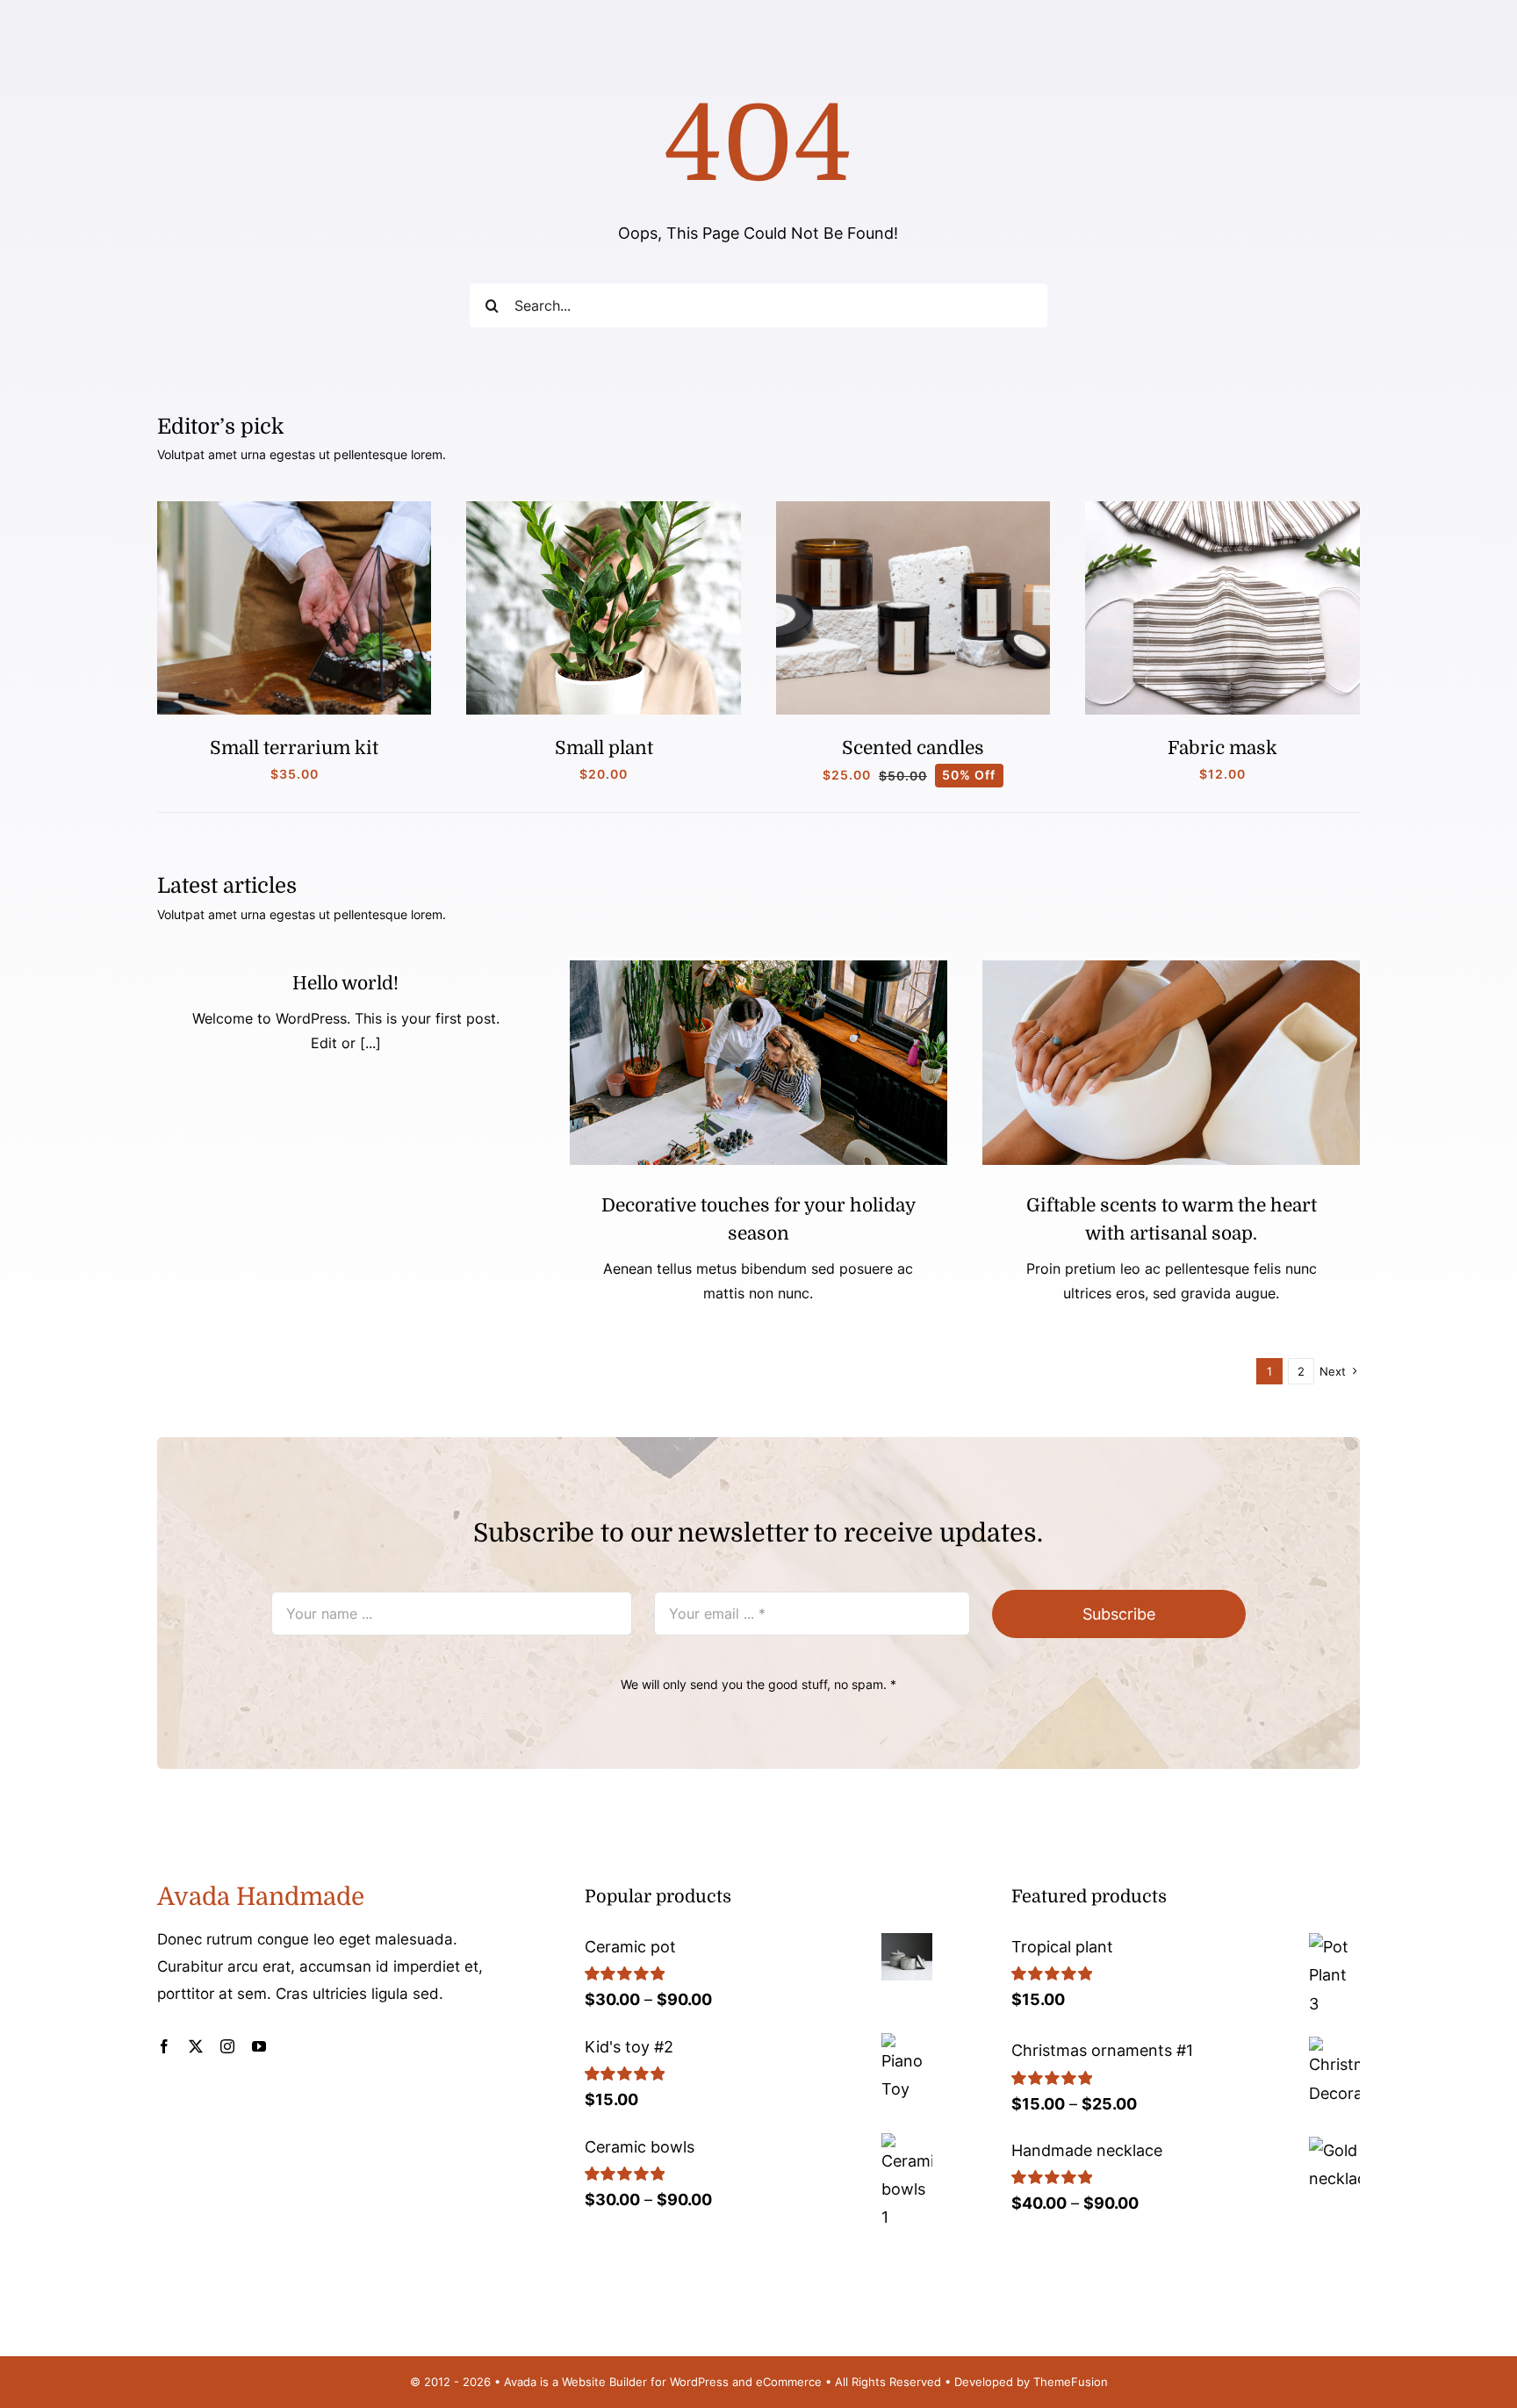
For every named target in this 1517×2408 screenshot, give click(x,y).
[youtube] (259, 2046)
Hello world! (345, 983)
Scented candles (913, 748)
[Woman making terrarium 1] (295, 509)
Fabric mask (1222, 748)
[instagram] (227, 2046)
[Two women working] (758, 968)
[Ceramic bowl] (1171, 968)
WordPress (699, 2382)
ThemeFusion (1071, 2382)
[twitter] (196, 2046)
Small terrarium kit (294, 748)
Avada (520, 2382)
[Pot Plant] (604, 509)
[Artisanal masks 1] (1222, 509)
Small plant (604, 748)
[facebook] (164, 2046)
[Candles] (913, 509)
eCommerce (789, 2382)
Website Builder (604, 2382)
